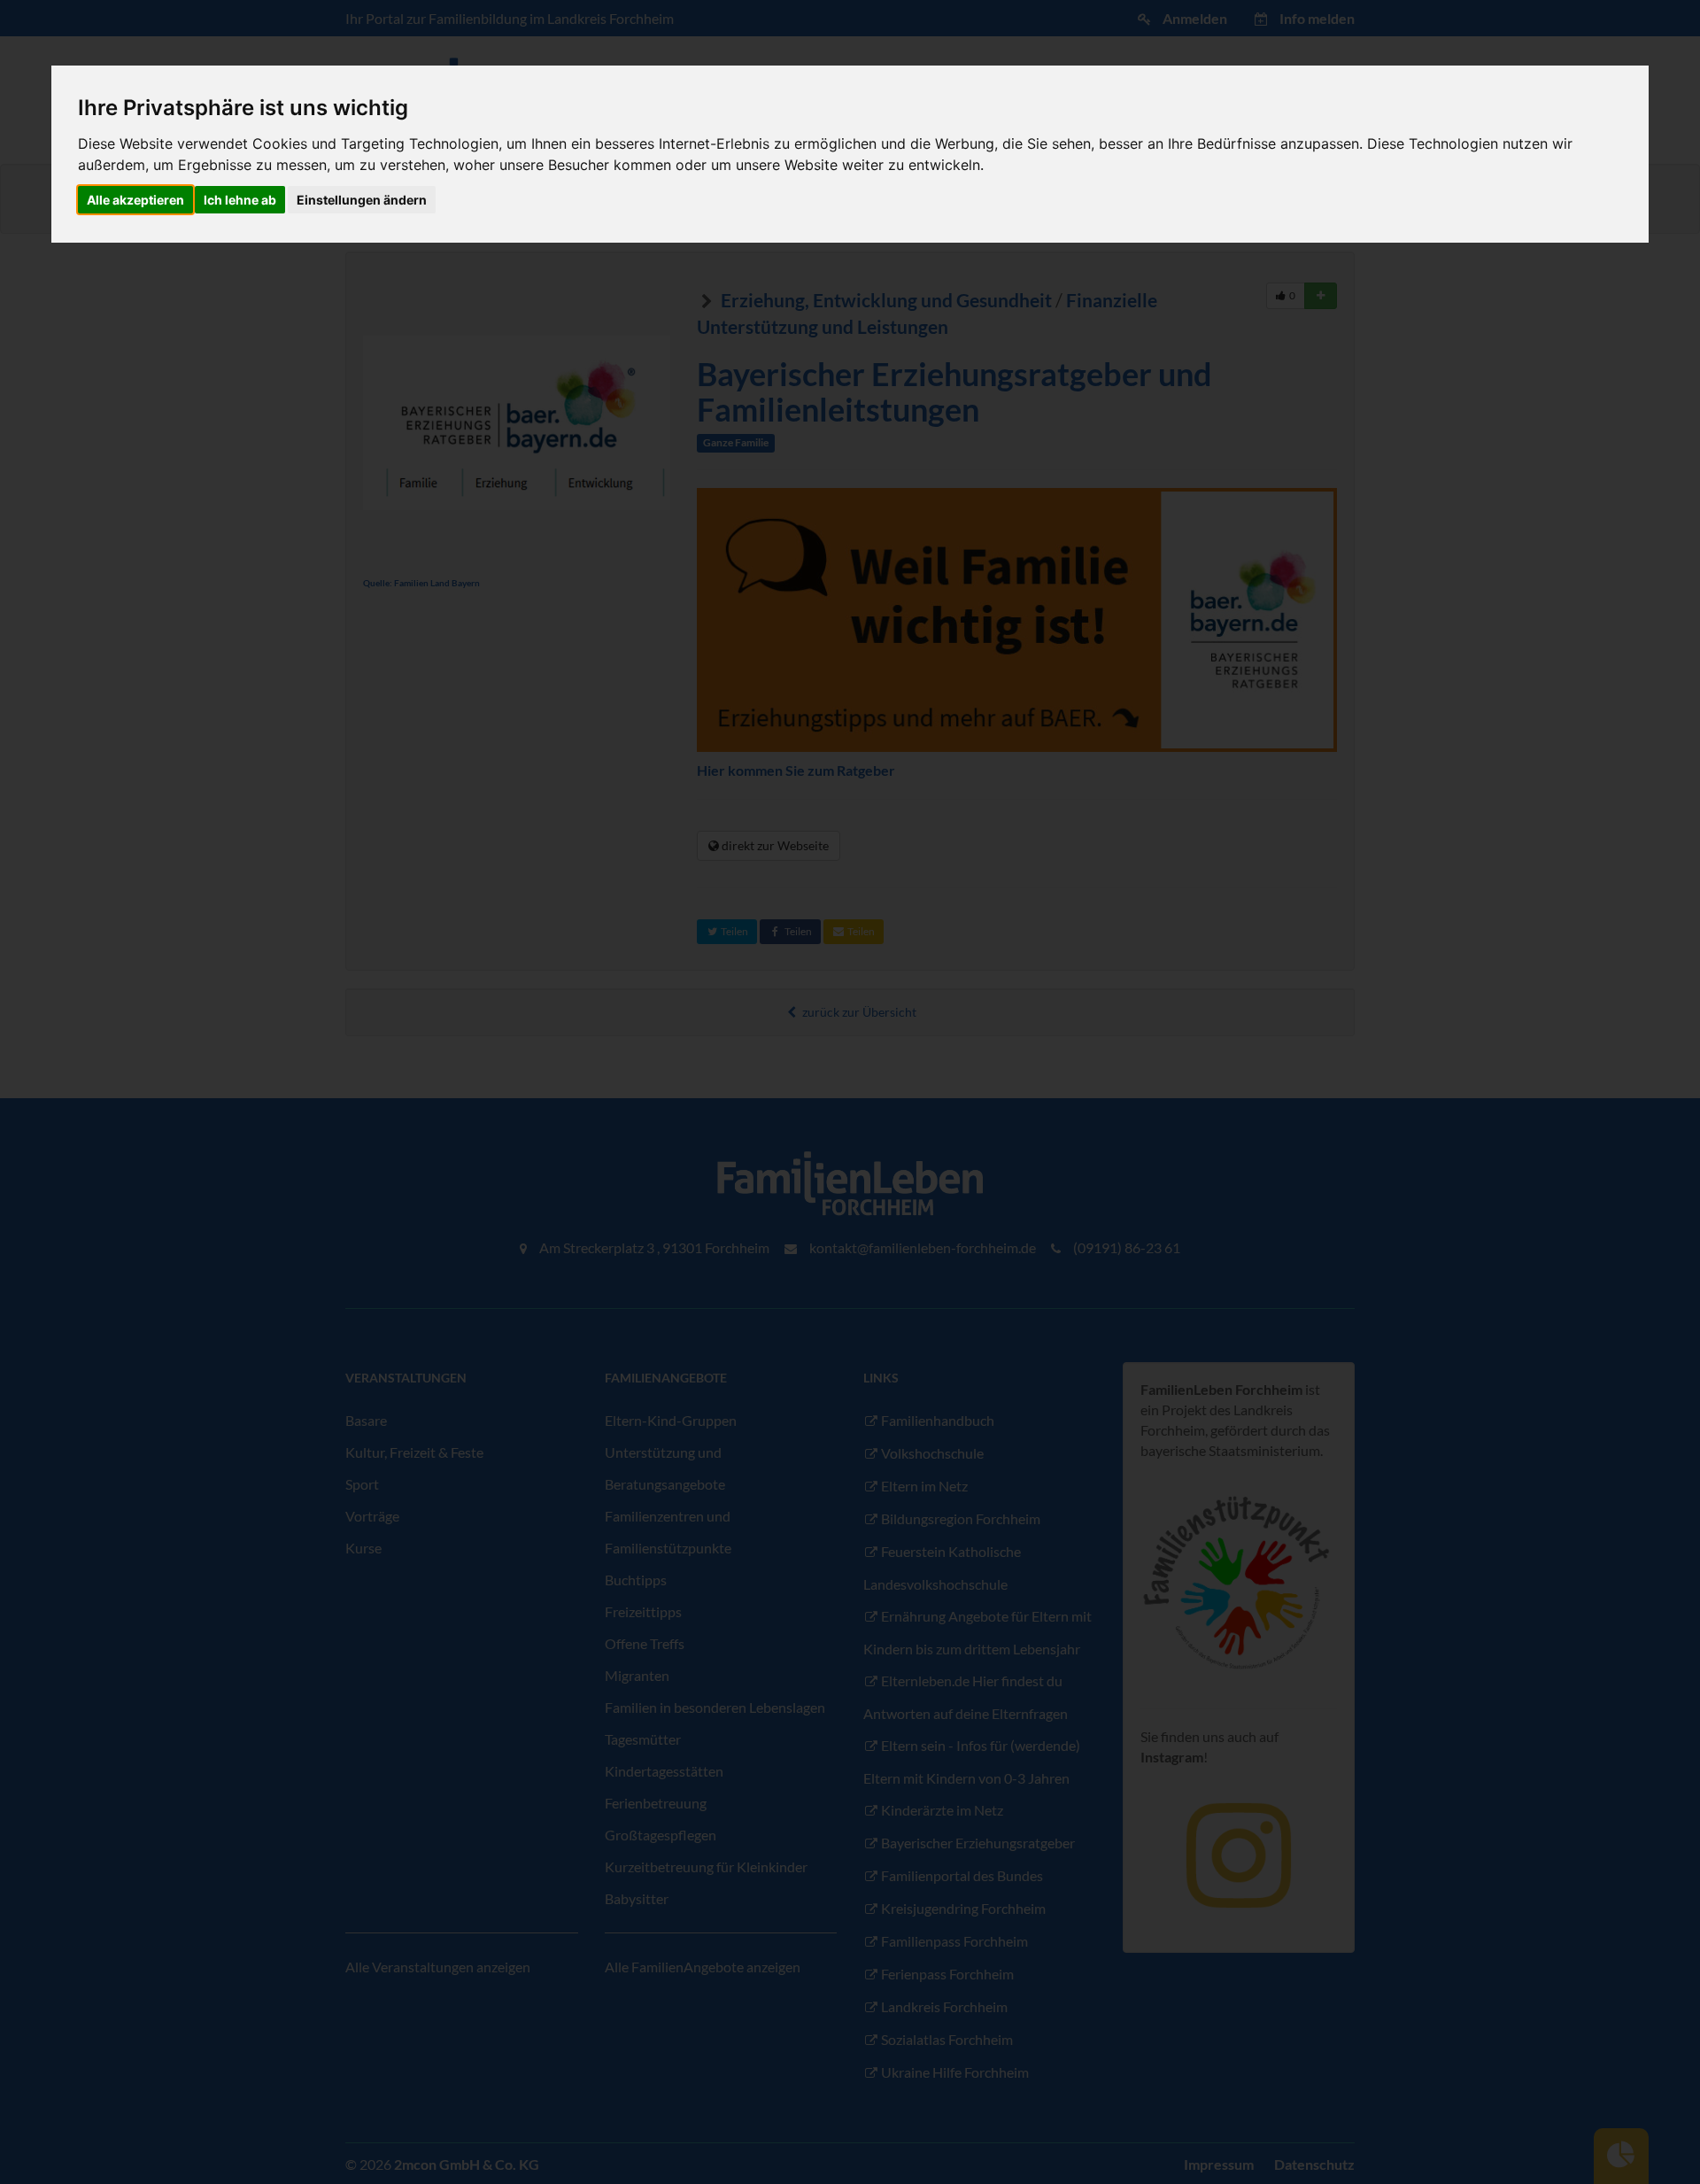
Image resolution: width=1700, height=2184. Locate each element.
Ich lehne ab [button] (240, 200)
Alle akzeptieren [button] (135, 200)
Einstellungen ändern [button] (362, 200)
